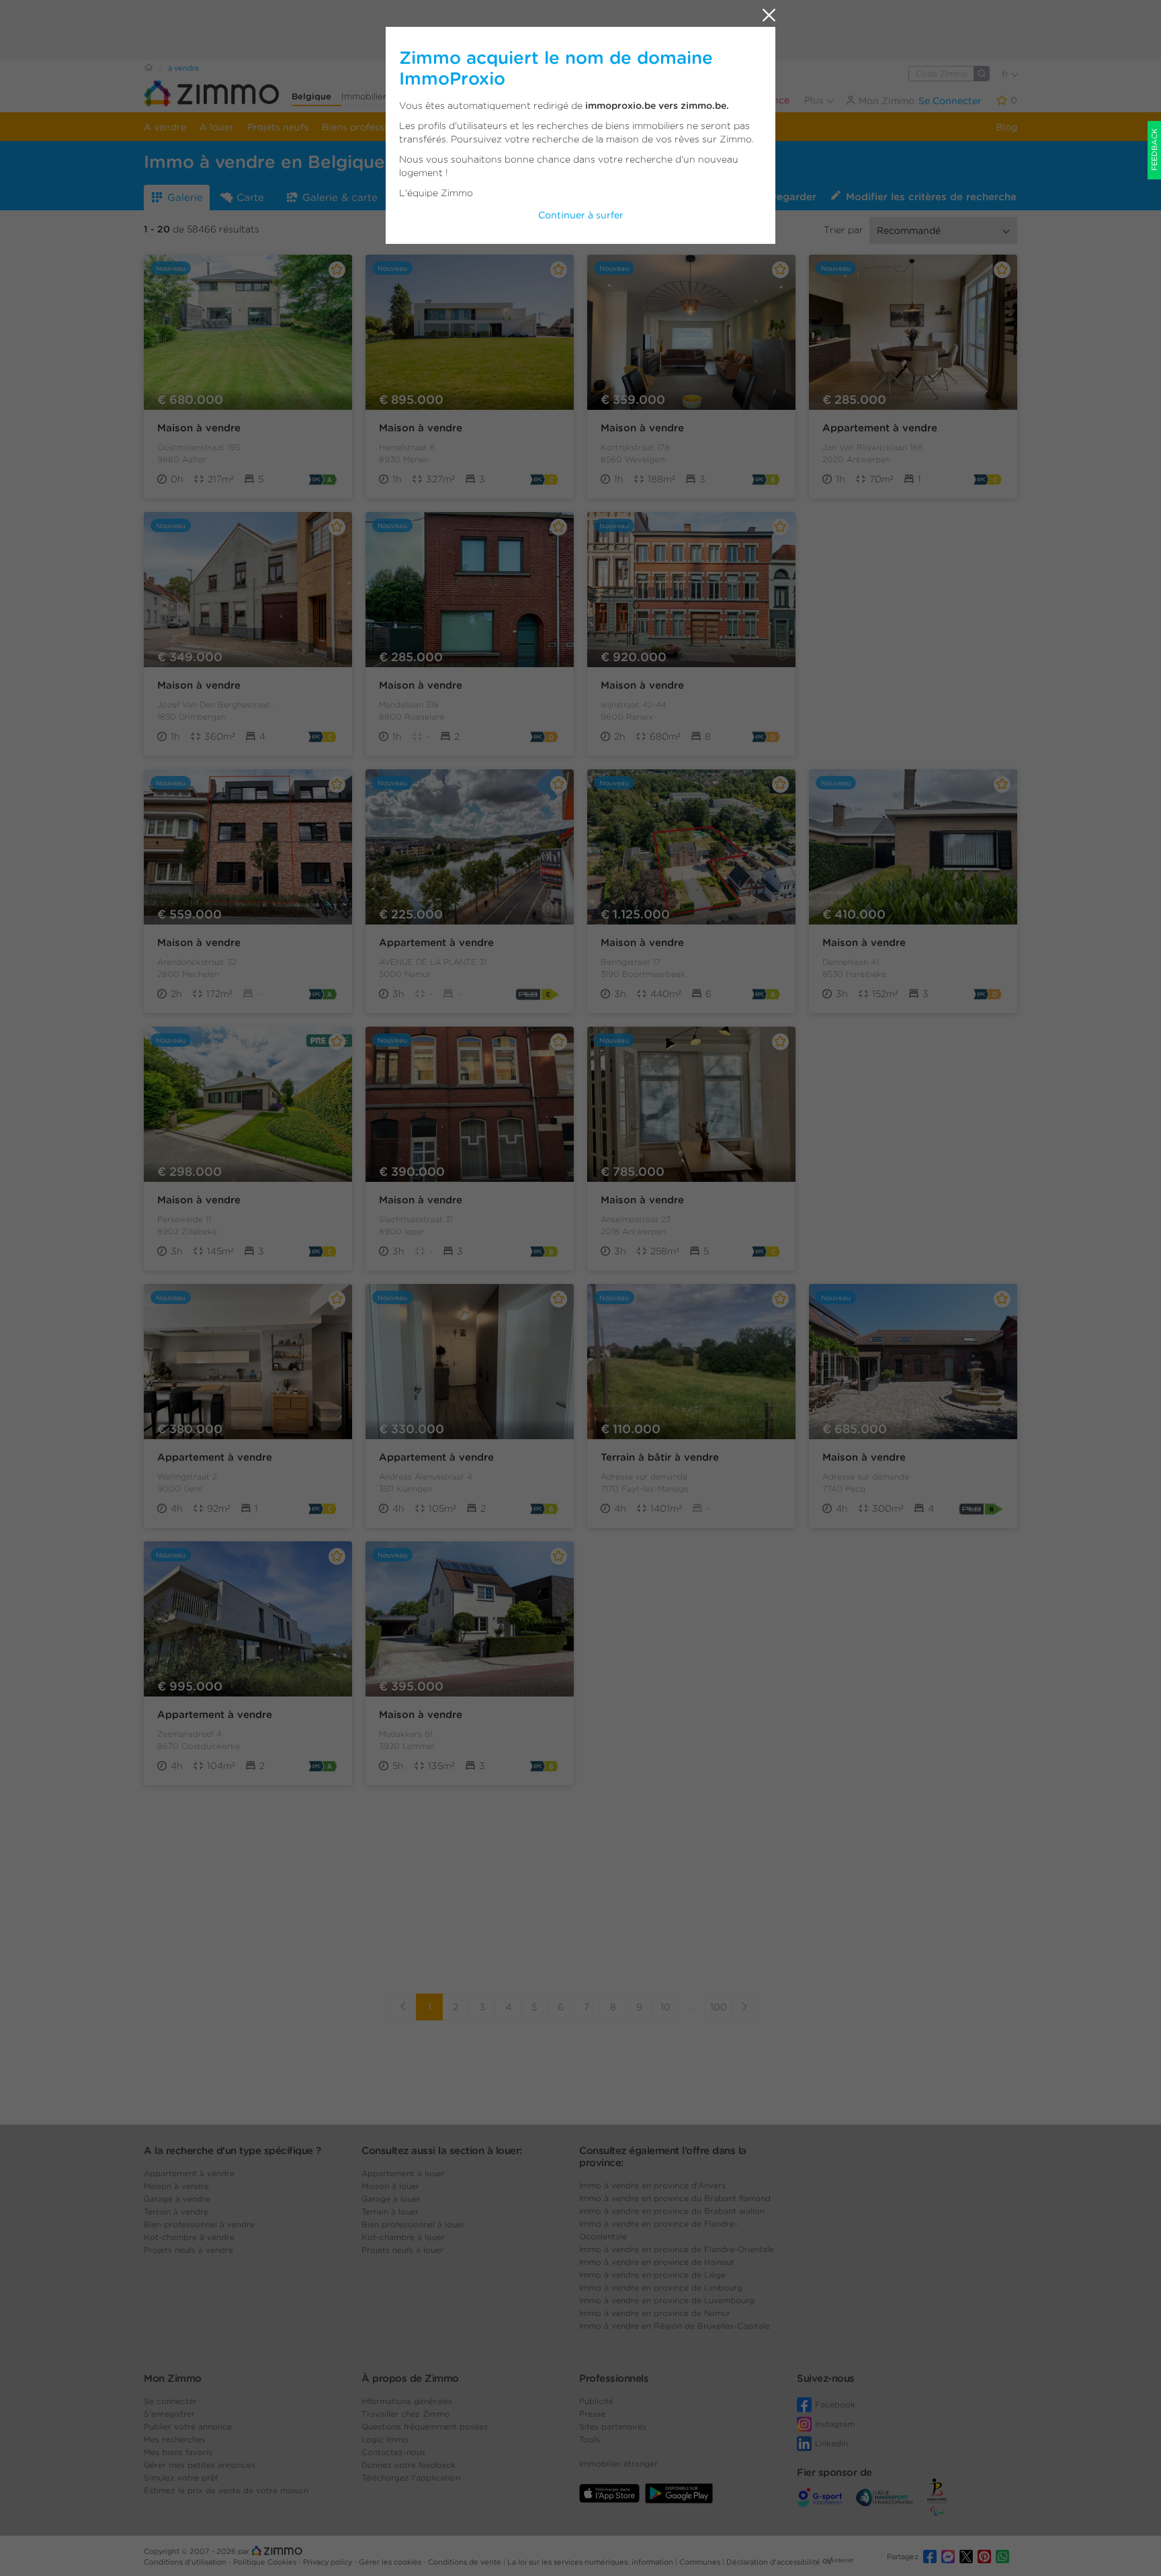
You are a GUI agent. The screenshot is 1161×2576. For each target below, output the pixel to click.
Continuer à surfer (581, 215)
